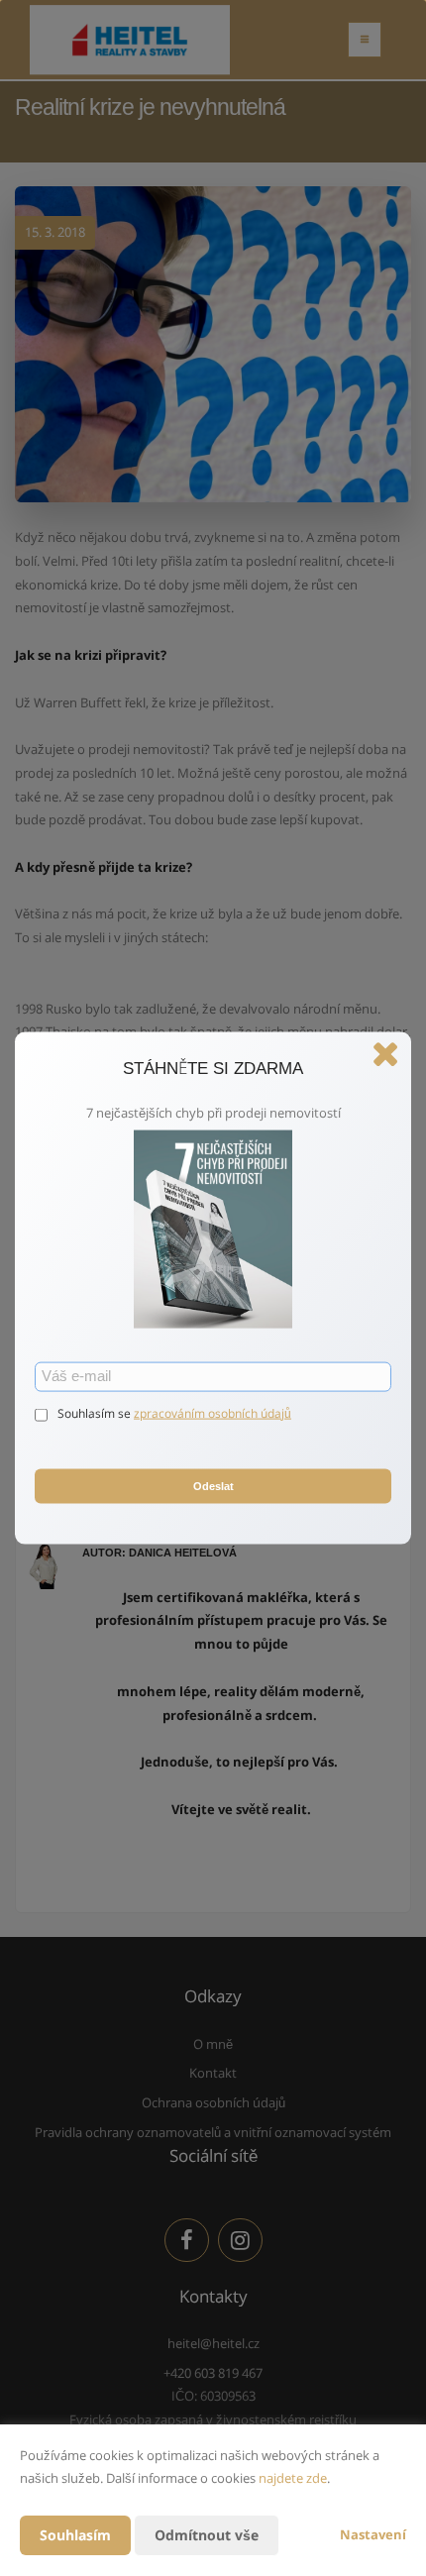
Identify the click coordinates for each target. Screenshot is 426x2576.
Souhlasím (75, 2535)
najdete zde (293, 2478)
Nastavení (373, 2534)
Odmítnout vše (207, 2535)
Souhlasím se (96, 1412)
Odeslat (213, 1486)
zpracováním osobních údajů (213, 1412)
